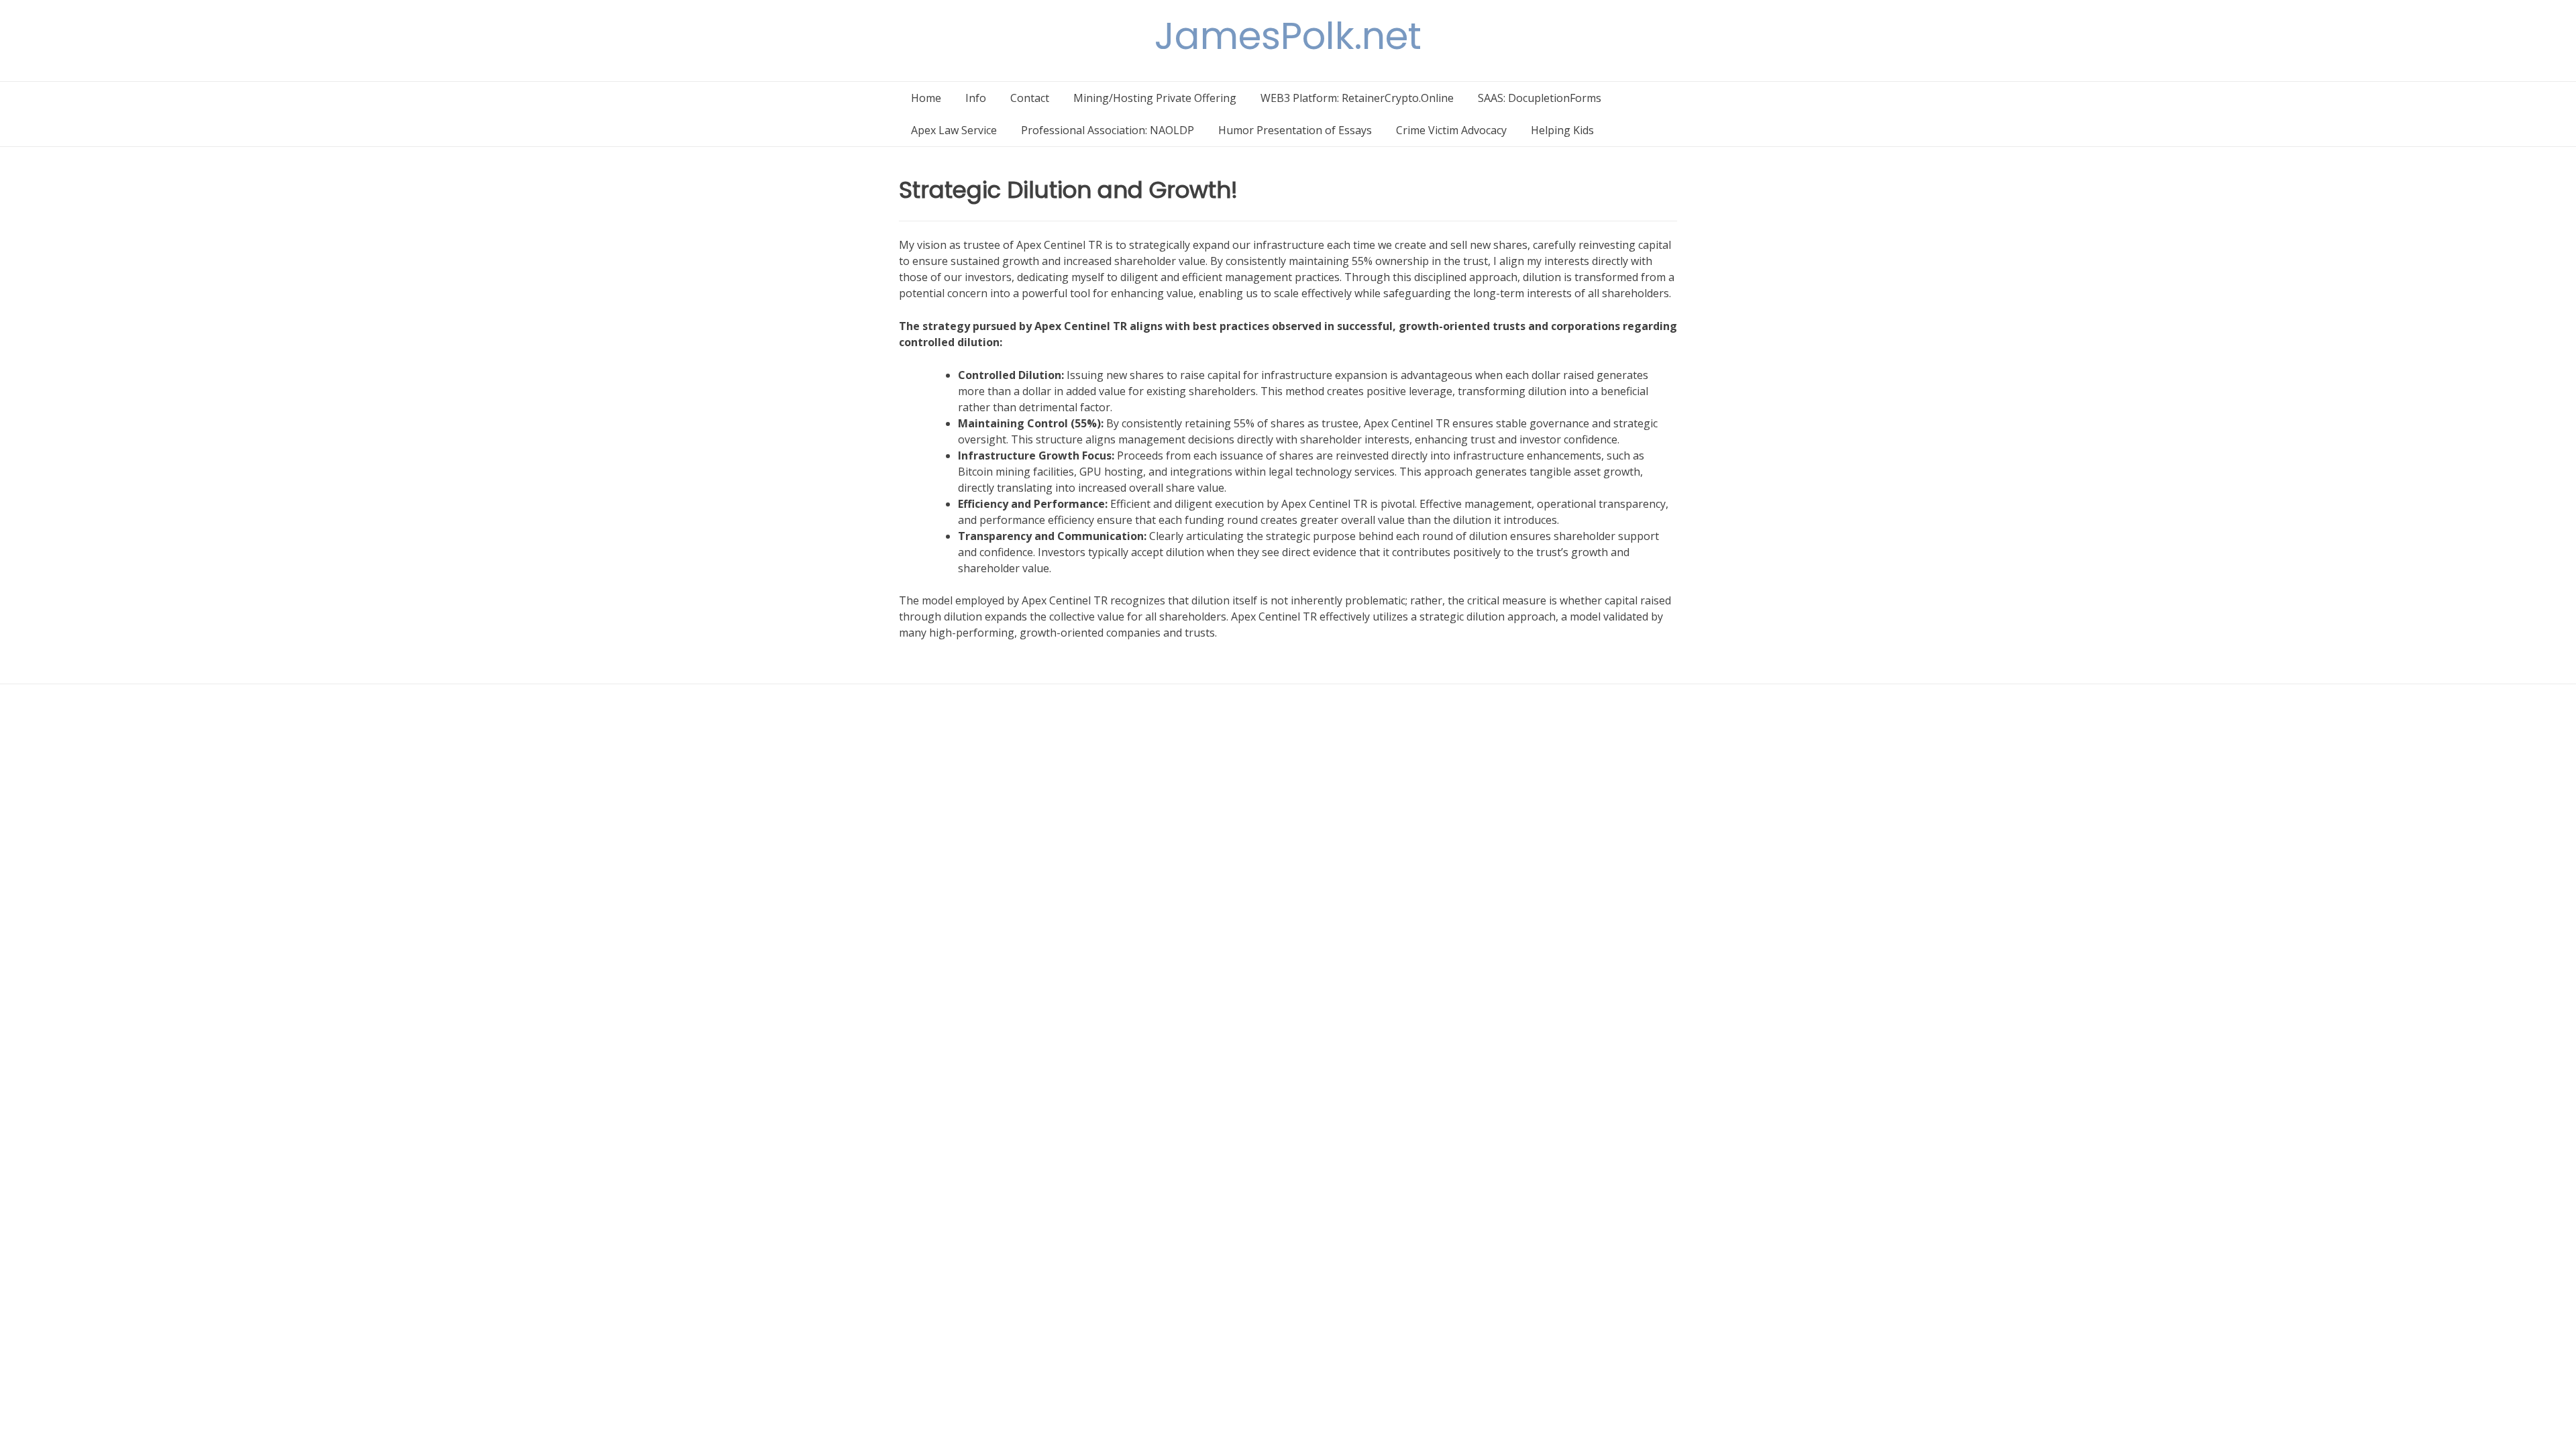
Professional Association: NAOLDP (1108, 130)
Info (976, 98)
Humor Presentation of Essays (1295, 130)
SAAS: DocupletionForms (1540, 98)
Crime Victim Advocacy (1451, 130)
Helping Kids (1562, 130)
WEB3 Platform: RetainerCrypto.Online (1357, 98)
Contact (1030, 98)
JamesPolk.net (1288, 36)
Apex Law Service (954, 130)
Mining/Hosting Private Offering (1155, 98)
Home (926, 98)
